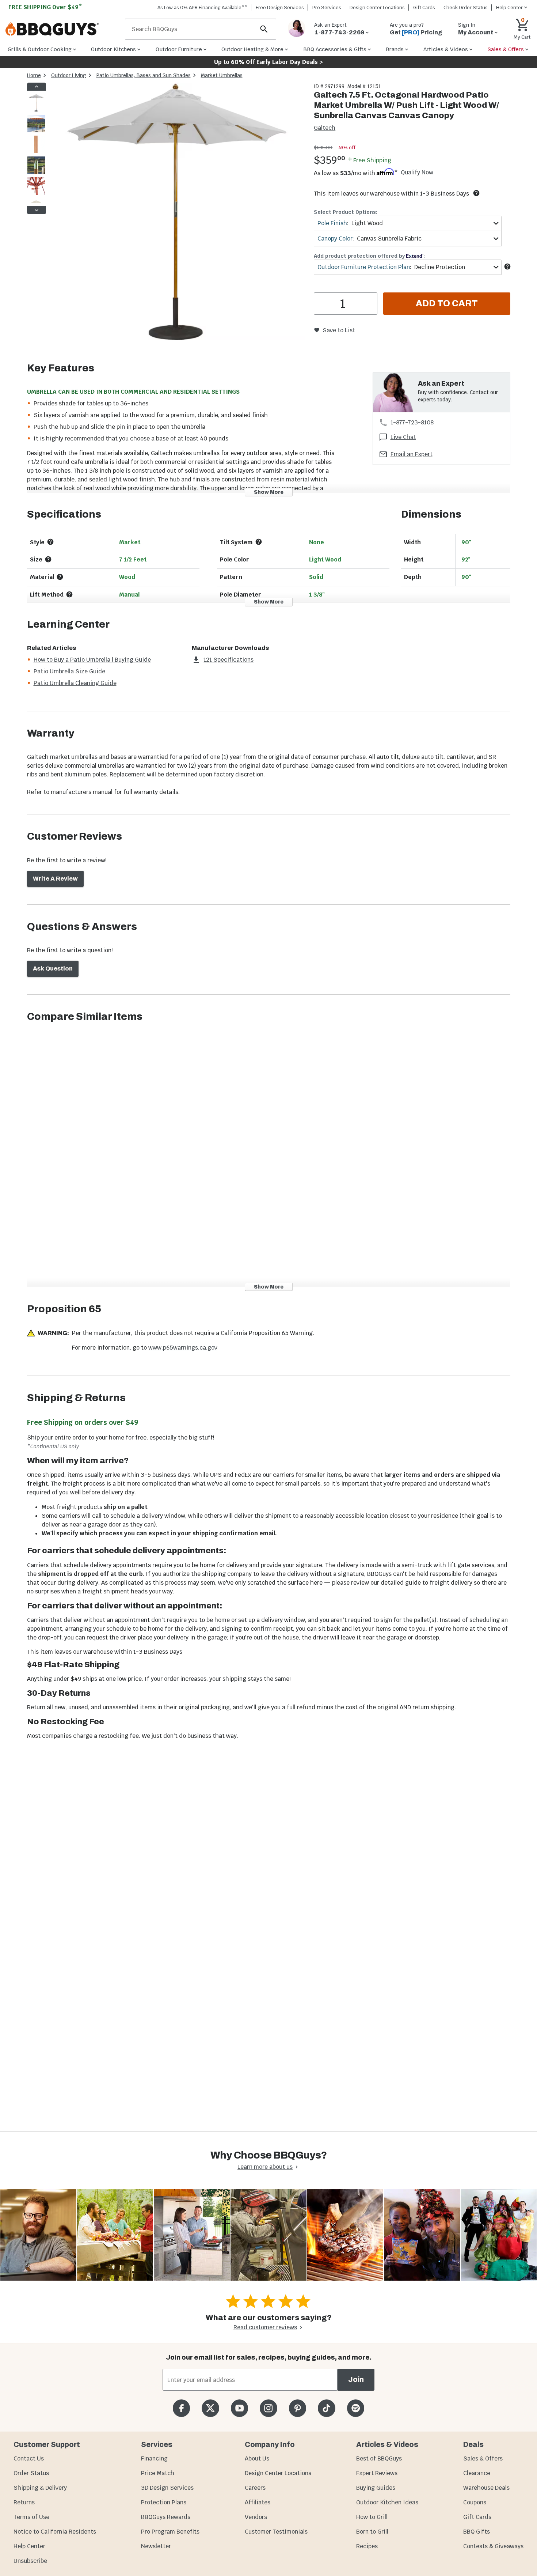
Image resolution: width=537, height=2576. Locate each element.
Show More (269, 492)
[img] (177, 213)
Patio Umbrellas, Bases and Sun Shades (144, 75)
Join (356, 2380)
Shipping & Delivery (40, 2488)
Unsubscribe (30, 2561)
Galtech (325, 128)
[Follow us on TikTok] (326, 2408)
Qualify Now (417, 173)
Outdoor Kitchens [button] (113, 49)
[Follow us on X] (210, 2408)
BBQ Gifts (477, 2532)
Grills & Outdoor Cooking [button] (40, 49)
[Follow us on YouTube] (239, 2408)
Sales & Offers (483, 2458)
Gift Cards (424, 7)
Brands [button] (395, 49)
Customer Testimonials (276, 2532)
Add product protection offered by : (369, 256)
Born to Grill (372, 2532)
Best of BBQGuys (379, 2458)
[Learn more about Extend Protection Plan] (507, 266)
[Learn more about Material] (60, 577)
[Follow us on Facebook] (181, 2408)
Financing (154, 2458)
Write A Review (55, 879)
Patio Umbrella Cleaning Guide (75, 683)
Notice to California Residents (55, 2532)
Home (34, 75)
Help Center (29, 2546)
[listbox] (37, 148)
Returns (24, 2502)
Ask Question (53, 969)
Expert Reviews (377, 2473)
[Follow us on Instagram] (268, 2408)
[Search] (264, 29)
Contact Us (29, 2458)
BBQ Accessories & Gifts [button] (335, 49)
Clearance (477, 2473)
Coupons (475, 2502)
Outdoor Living (69, 75)
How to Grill (372, 2517)
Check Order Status (466, 7)
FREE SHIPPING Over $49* (45, 7)
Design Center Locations (377, 7)
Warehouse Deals (486, 2488)
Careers (255, 2488)
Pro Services (327, 7)
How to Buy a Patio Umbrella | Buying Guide (92, 660)
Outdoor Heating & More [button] (252, 49)
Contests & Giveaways (493, 2546)
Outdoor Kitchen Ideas (387, 2502)
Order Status (31, 2473)
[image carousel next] (37, 210)
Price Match (158, 2473)
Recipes (367, 2546)
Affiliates (258, 2502)
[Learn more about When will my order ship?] (476, 193)
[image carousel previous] (37, 87)
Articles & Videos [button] (446, 49)
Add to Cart (447, 303)
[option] (36, 110)
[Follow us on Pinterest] (298, 2408)
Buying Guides (376, 2488)
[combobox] (407, 223)
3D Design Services (167, 2488)
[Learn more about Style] (50, 542)
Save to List (339, 330)
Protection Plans (164, 2502)
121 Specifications (228, 660)
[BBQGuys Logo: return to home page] (62, 29)
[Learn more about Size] (48, 559)
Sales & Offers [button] (506, 49)
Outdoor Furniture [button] (179, 49)
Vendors (256, 2517)
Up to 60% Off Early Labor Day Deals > (268, 62)
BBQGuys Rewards (166, 2517)
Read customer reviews (265, 2327)
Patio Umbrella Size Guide (69, 671)
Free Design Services (280, 7)
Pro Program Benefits (170, 2532)
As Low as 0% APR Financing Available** (202, 7)
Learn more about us (265, 2167)
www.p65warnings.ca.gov (183, 1348)
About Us (257, 2458)
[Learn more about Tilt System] (259, 542)
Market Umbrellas (222, 75)
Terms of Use (31, 2517)
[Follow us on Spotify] (356, 2408)
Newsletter (156, 2546)
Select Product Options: (346, 212)
